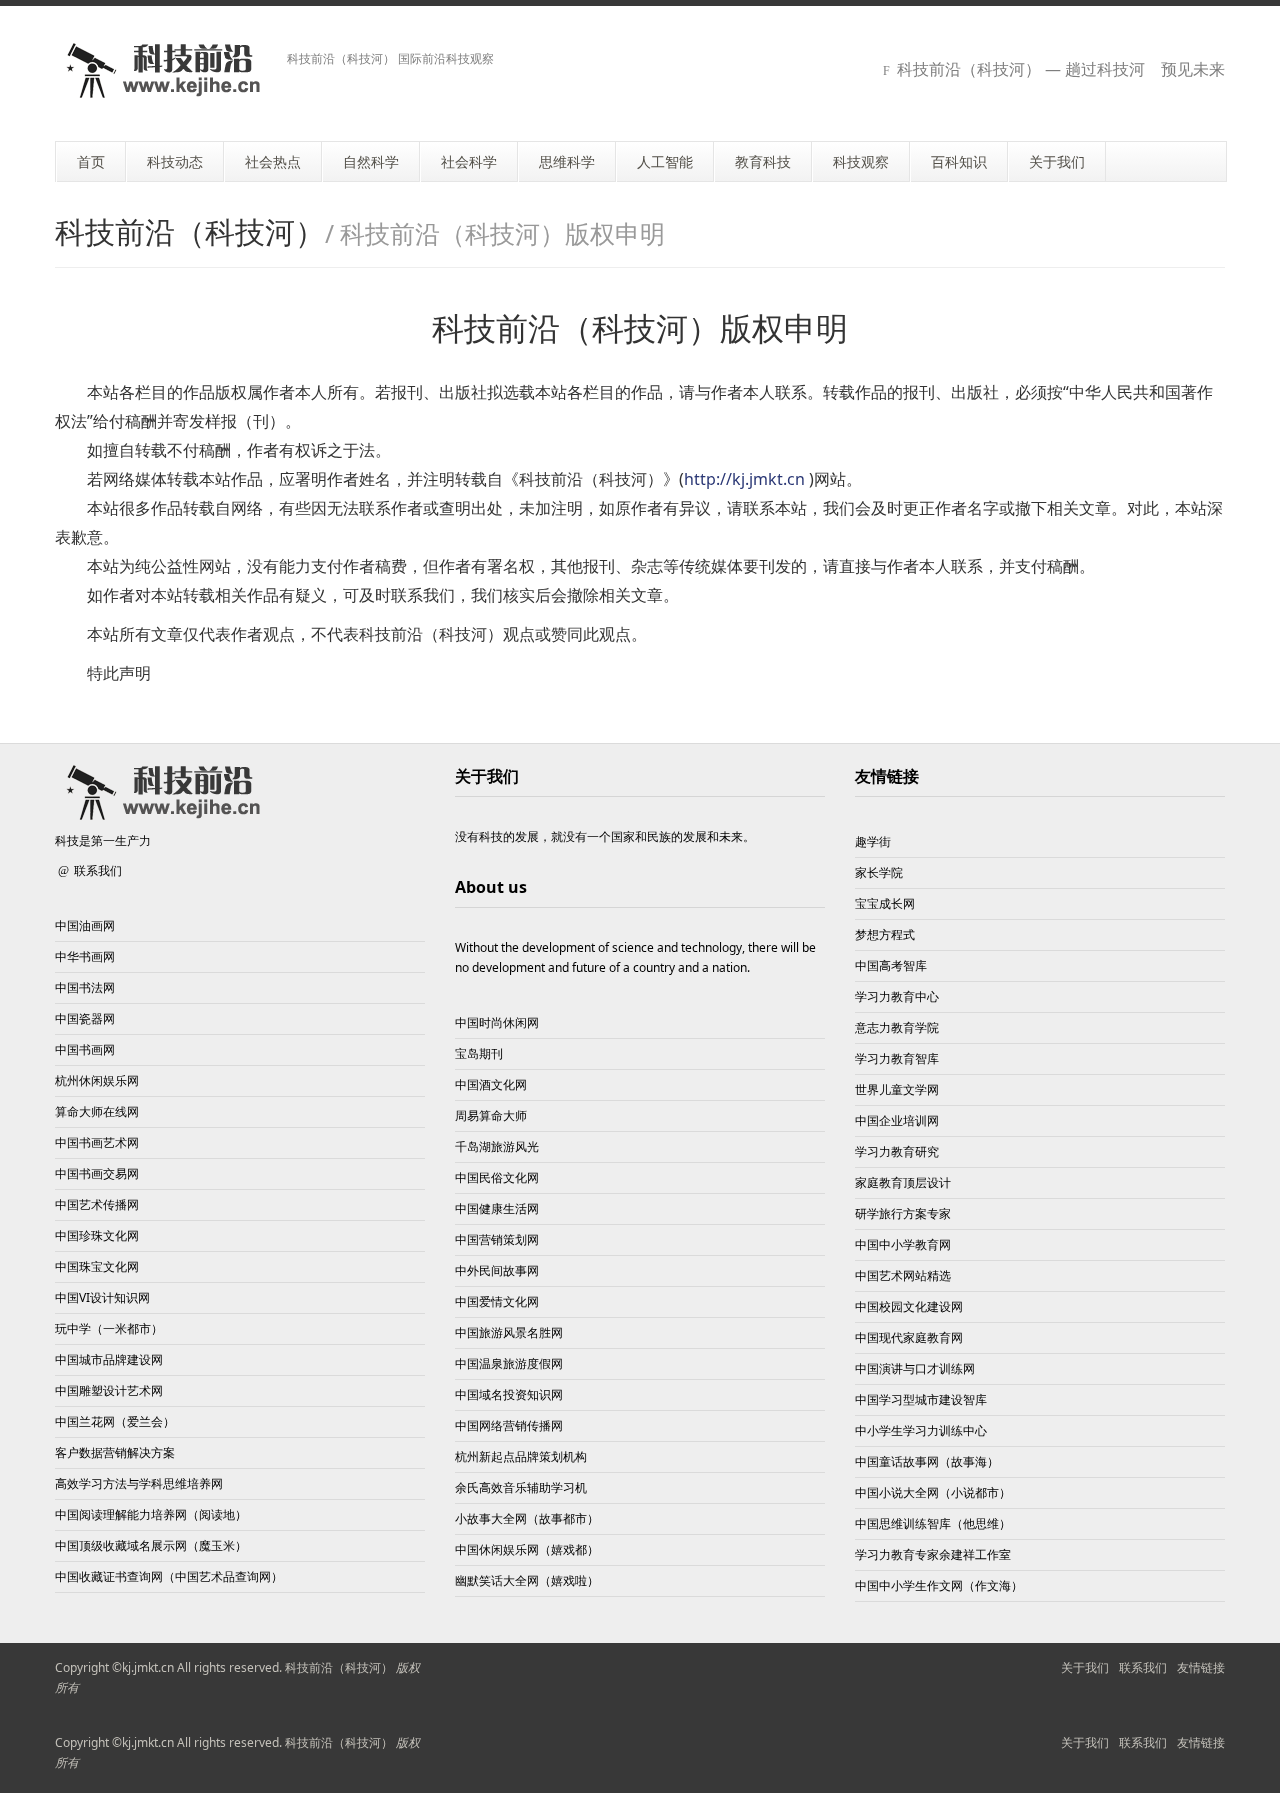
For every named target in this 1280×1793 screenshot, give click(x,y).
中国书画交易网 (97, 1173)
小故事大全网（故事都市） (527, 1518)
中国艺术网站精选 (903, 1275)
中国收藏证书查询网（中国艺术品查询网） (169, 1576)
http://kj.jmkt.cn (744, 479)
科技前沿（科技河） (339, 1667)
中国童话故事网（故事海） (927, 1461)
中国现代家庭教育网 (909, 1337)
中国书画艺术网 (97, 1142)
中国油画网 (85, 925)
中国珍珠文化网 (97, 1235)
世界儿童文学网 (897, 1089)
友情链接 (887, 776)
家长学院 (879, 872)
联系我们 (98, 870)
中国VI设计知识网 (102, 1297)
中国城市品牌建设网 (109, 1359)
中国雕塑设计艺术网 (109, 1390)
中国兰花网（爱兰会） (115, 1421)
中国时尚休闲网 (497, 1022)
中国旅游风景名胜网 (509, 1332)
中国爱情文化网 (497, 1301)
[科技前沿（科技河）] (163, 70)
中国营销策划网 (497, 1239)
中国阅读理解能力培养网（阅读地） (151, 1514)
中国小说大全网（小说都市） (933, 1492)
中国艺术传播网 (97, 1204)
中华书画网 (85, 956)
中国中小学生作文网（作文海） (939, 1585)
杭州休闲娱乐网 (97, 1080)
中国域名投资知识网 (509, 1394)
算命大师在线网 (97, 1111)
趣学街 (873, 841)
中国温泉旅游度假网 (509, 1363)
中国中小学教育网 (903, 1244)
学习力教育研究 (897, 1151)
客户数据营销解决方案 (115, 1452)
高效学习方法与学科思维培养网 (139, 1483)
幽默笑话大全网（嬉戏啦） (527, 1580)
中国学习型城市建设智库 (921, 1399)
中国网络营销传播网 (509, 1425)
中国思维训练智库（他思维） (933, 1523)
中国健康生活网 (497, 1208)
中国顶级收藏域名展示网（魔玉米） (151, 1545)
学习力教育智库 (897, 1058)
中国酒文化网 (491, 1084)
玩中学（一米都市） (109, 1328)
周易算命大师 (491, 1115)
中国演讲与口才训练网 (915, 1368)
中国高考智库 (891, 965)
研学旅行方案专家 (903, 1213)
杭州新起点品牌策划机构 (521, 1456)
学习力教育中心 (897, 996)
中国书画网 (85, 1049)
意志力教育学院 (897, 1027)
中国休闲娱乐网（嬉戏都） (527, 1549)
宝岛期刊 (479, 1053)
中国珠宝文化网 (97, 1266)
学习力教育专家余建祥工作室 (933, 1554)
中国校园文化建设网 (909, 1306)
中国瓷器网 (85, 1018)
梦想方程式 (885, 934)
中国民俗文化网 (497, 1177)
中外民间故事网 (497, 1270)
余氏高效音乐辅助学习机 (521, 1487)
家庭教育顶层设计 (903, 1182)
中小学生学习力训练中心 (921, 1430)
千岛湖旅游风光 (497, 1146)
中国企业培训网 (897, 1120)
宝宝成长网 (885, 903)
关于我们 (1085, 1667)
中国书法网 (85, 987)
